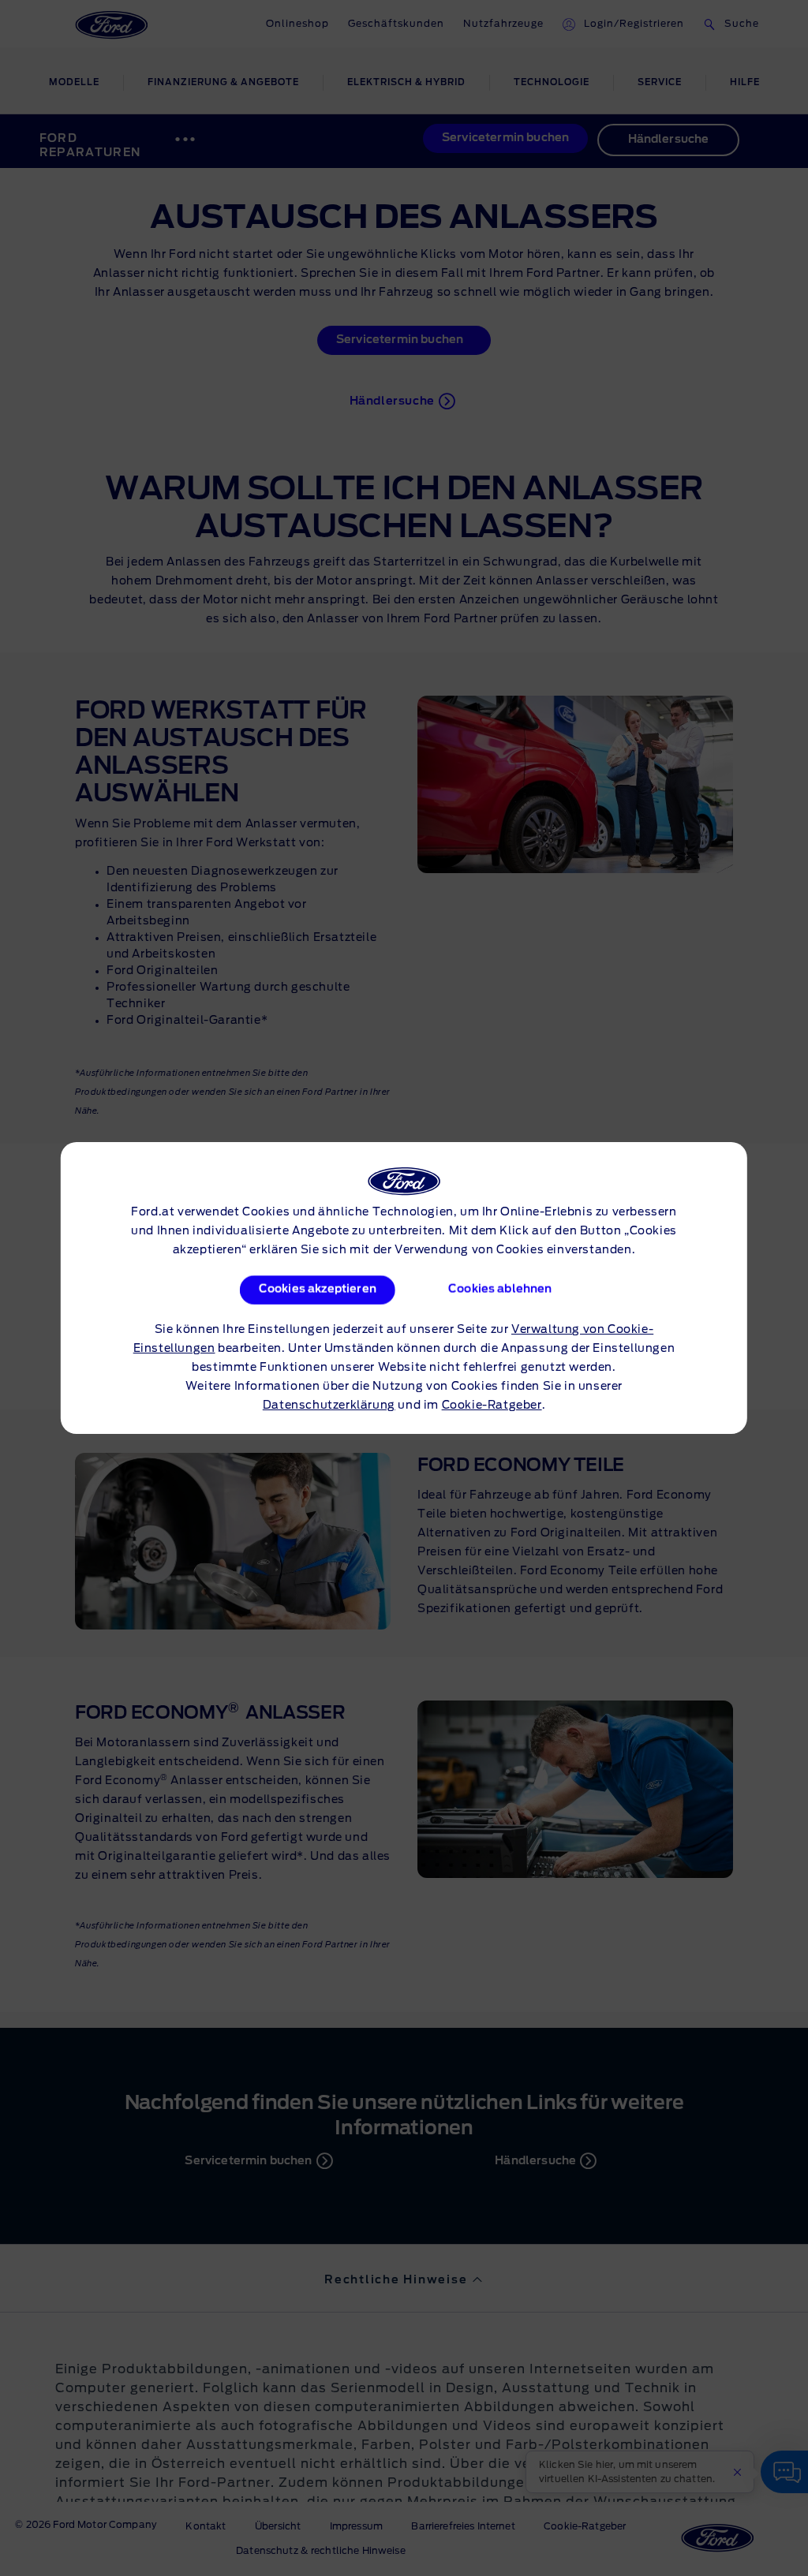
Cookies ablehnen (500, 1290)
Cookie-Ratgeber (492, 1406)
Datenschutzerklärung (329, 1406)
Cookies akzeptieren (317, 1290)
